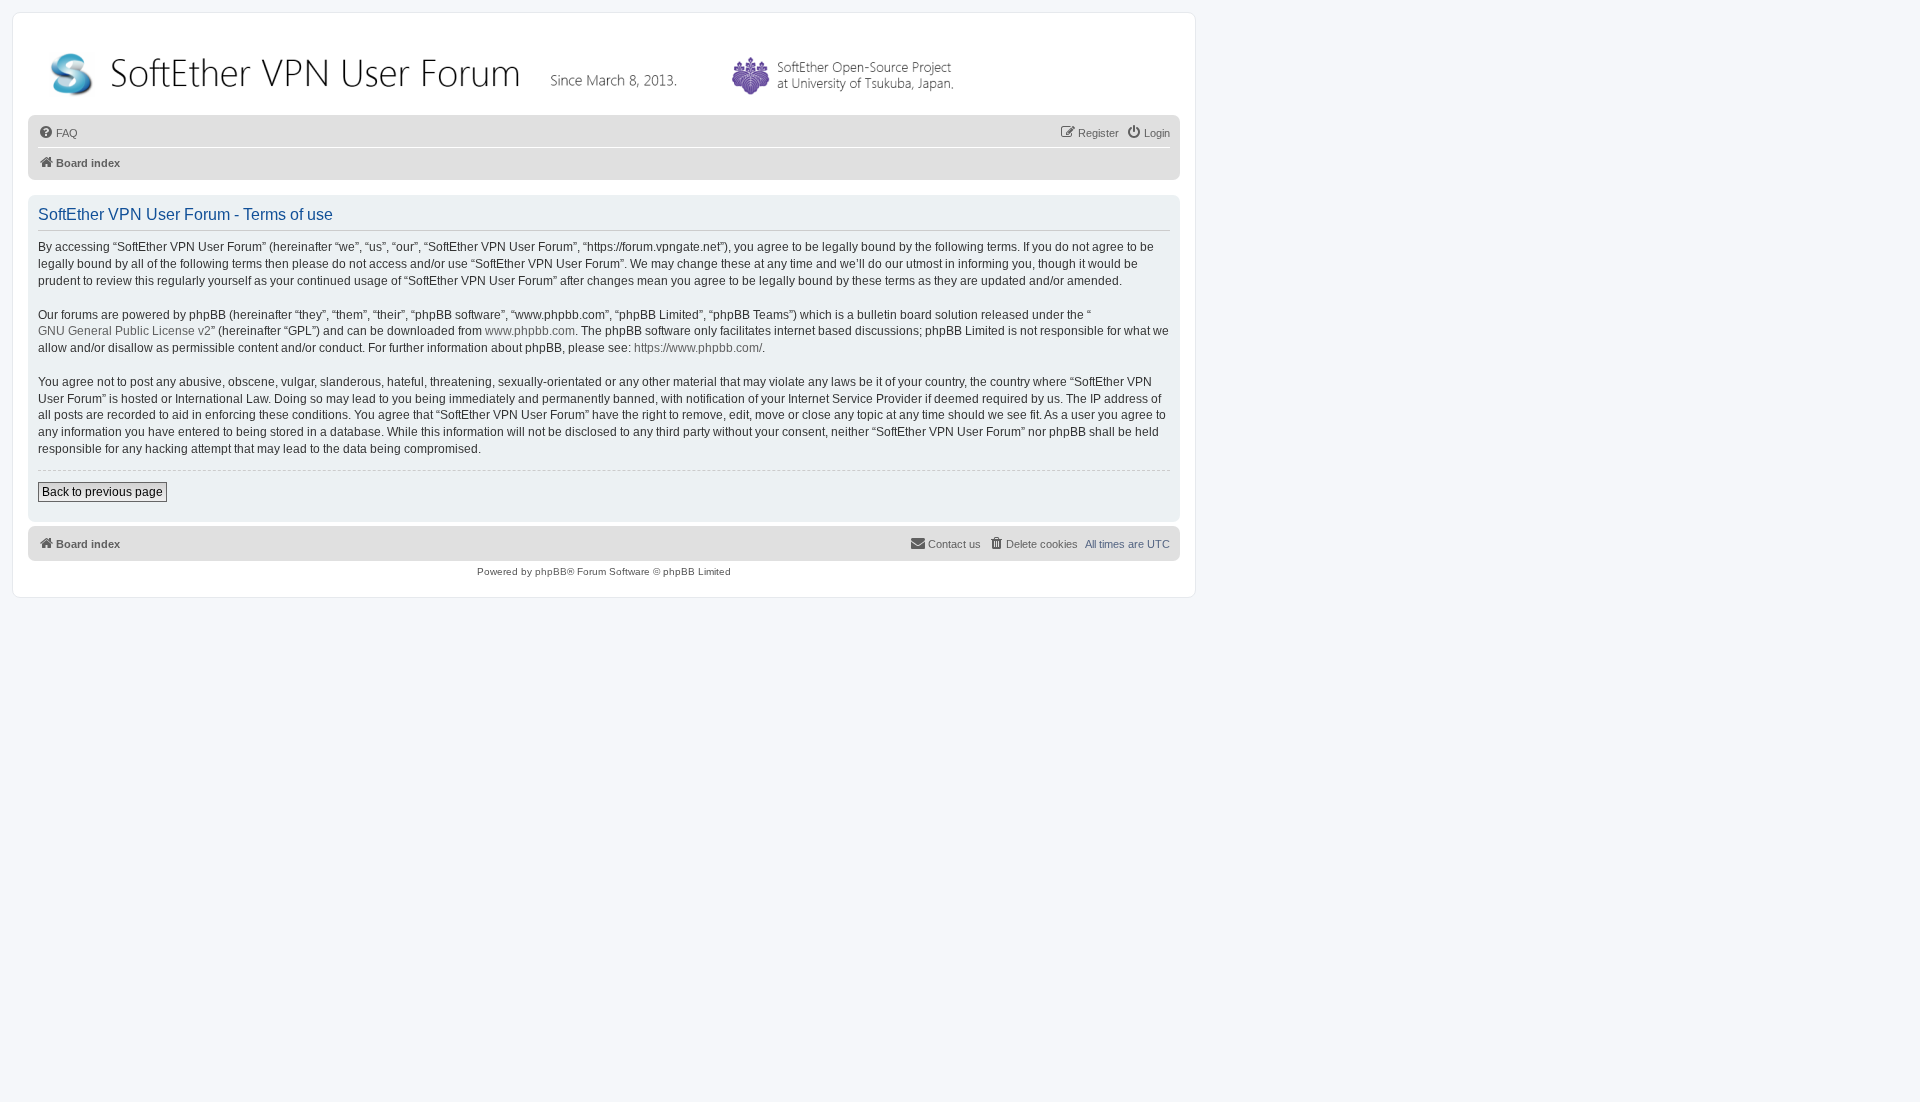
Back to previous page (102, 492)
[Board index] (506, 69)
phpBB (551, 571)
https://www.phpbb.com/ (698, 348)
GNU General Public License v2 (124, 331)
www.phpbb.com (530, 331)
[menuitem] (58, 133)
